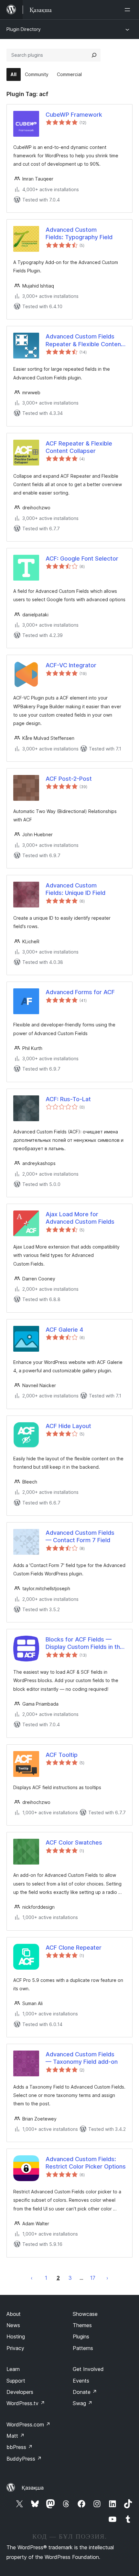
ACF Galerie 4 (64, 1330)
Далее (107, 2278)
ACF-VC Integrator (71, 665)
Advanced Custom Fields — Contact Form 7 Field (80, 1536)
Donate (85, 2392)
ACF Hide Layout (68, 1426)
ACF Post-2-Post (69, 779)
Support (16, 2381)
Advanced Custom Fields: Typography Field (79, 233)
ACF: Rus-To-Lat (68, 1099)
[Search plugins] (94, 55)
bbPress (20, 2447)
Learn (13, 2369)
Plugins (81, 2336)
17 (93, 2278)
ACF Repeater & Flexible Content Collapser (79, 447)
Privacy (15, 2348)
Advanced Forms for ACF (80, 992)
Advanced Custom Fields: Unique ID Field (75, 889)
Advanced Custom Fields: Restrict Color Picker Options (86, 2163)
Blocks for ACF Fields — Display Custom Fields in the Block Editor (85, 1643)
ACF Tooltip (62, 1755)
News (13, 2325)
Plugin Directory (24, 29)
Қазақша (33, 2488)
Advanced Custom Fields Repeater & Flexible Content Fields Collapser (84, 340)
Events (81, 2381)
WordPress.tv (26, 2403)
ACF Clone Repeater (74, 1948)
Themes (82, 2325)
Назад (32, 2278)
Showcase (85, 2314)
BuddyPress (24, 2459)
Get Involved (88, 2369)
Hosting (16, 2336)
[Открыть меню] (129, 10)
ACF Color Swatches (74, 1842)
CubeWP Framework (74, 115)
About (14, 2314)
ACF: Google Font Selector (82, 558)
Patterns (83, 2348)
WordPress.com (28, 2424)
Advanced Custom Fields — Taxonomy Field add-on (82, 2058)
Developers (20, 2392)
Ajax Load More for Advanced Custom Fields (80, 1218)
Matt (16, 2436)
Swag (83, 2403)
